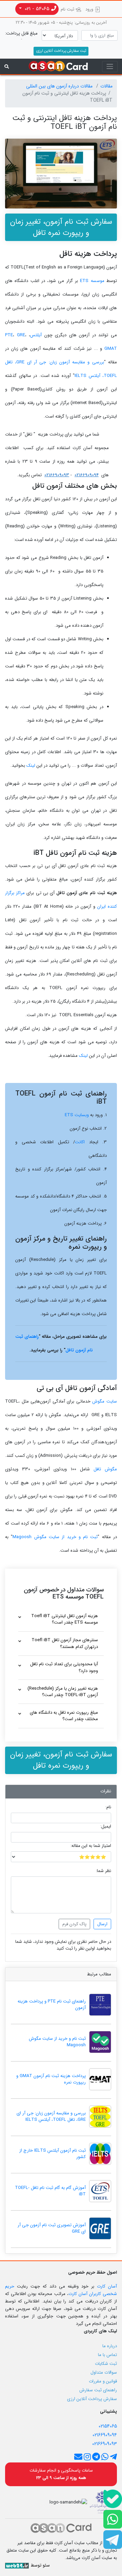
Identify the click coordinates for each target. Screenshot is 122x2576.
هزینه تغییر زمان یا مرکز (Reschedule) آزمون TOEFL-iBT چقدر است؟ (63, 1692)
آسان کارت (107, 2286)
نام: (108, 1807)
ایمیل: (106, 1827)
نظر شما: (104, 1871)
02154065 (108, 2426)
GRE (21, 335)
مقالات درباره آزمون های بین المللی (60, 86)
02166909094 (87, 475)
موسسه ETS (92, 281)
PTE (9, 335)
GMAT (111, 349)
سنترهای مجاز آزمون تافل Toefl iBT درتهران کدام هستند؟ (65, 1643)
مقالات (106, 86)
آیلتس (36, 335)
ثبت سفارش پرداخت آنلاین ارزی (61, 51)
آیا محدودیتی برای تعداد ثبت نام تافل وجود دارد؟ (64, 1667)
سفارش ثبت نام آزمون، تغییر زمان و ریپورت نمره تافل (61, 227)
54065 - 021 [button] (37, 9)
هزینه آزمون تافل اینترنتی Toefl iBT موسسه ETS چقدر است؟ (65, 1619)
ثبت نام (68, 9)
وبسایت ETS (77, 1115)
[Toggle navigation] (110, 67)
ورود (90, 9)
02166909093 (57, 475)
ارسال (102, 1924)
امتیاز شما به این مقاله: (91, 1846)
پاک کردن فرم (74, 1924)
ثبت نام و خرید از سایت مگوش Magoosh (55, 1537)
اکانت (80, 1142)
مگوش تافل (105, 1469)
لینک (31, 766)
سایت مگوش (105, 1401)
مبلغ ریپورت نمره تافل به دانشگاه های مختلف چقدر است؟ (64, 1716)
